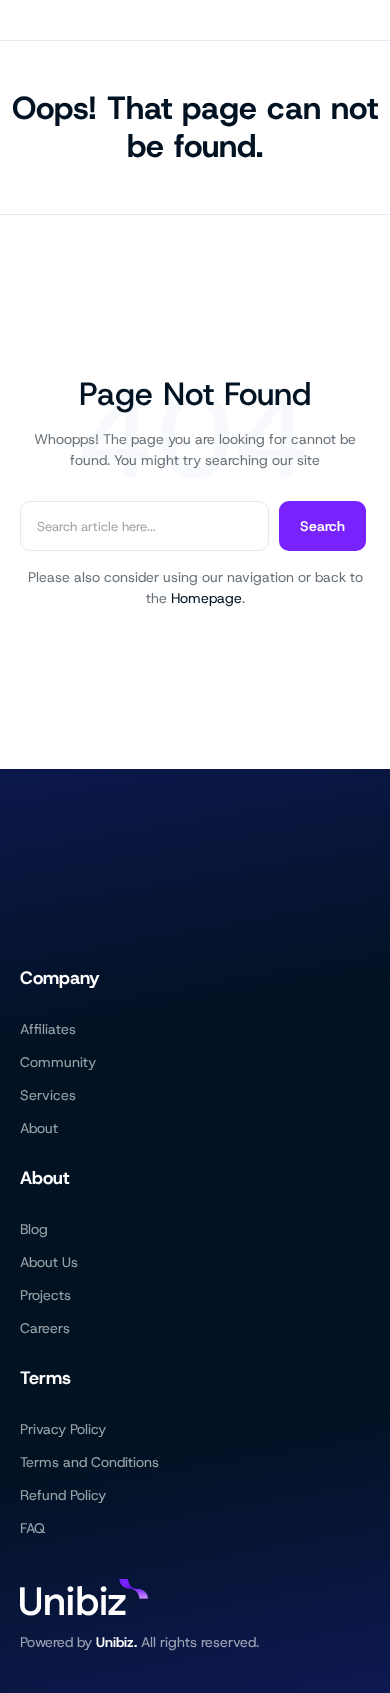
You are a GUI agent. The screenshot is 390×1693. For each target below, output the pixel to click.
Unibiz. (116, 1642)
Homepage (206, 598)
